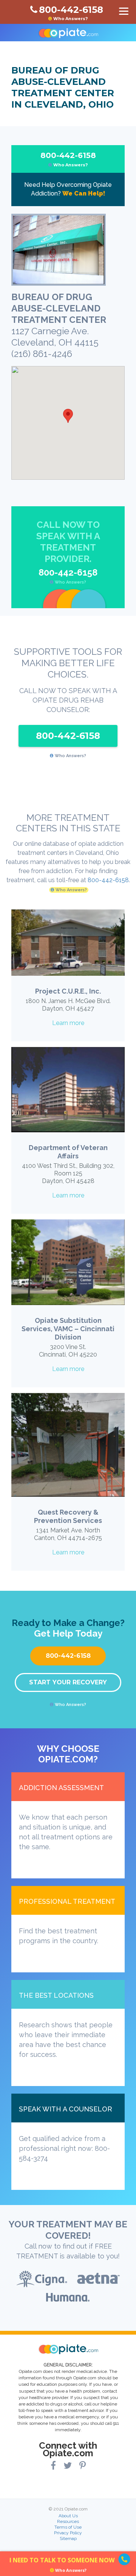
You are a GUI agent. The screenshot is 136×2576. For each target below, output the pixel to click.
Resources (68, 2521)
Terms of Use (68, 2527)
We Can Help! (84, 193)
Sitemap (68, 2538)
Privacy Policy (68, 2533)
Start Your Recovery (68, 1682)
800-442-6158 (68, 159)
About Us (68, 2516)
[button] (68, 416)
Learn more (68, 1023)
